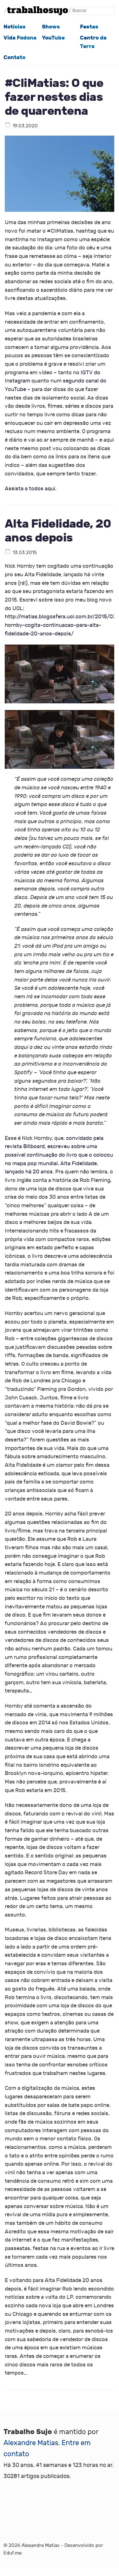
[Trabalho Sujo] (37, 11)
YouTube (53, 38)
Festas (89, 27)
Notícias (15, 27)
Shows (51, 27)
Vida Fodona (20, 38)
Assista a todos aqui (30, 489)
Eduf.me (13, 2553)
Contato (14, 57)
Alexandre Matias (31, 2443)
